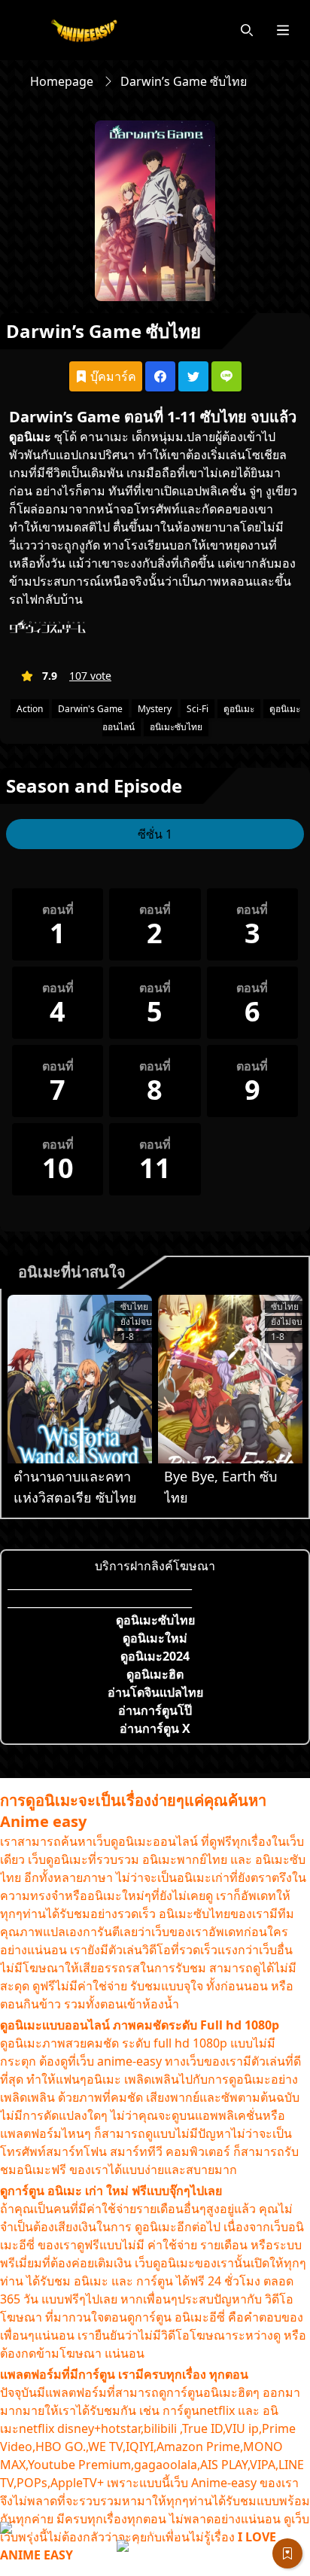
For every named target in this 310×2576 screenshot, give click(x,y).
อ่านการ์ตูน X (155, 1728)
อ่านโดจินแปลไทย (155, 1692)
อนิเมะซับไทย (176, 727)
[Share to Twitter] (193, 376)
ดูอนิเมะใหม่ (155, 1638)
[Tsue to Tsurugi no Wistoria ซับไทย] (80, 1379)
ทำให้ (152, 455)
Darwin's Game (90, 709)
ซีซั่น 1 (155, 834)
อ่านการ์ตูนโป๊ (155, 1710)
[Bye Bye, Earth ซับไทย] (230, 1379)
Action (30, 709)
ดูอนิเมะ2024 (155, 1656)
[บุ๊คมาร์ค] (287, 2553)
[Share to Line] (226, 376)
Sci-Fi (198, 709)
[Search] (247, 30)
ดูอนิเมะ (30, 437)
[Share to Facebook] (160, 376)
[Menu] (283, 30)
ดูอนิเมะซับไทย (155, 1620)
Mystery (155, 709)
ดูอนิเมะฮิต (155, 1674)
